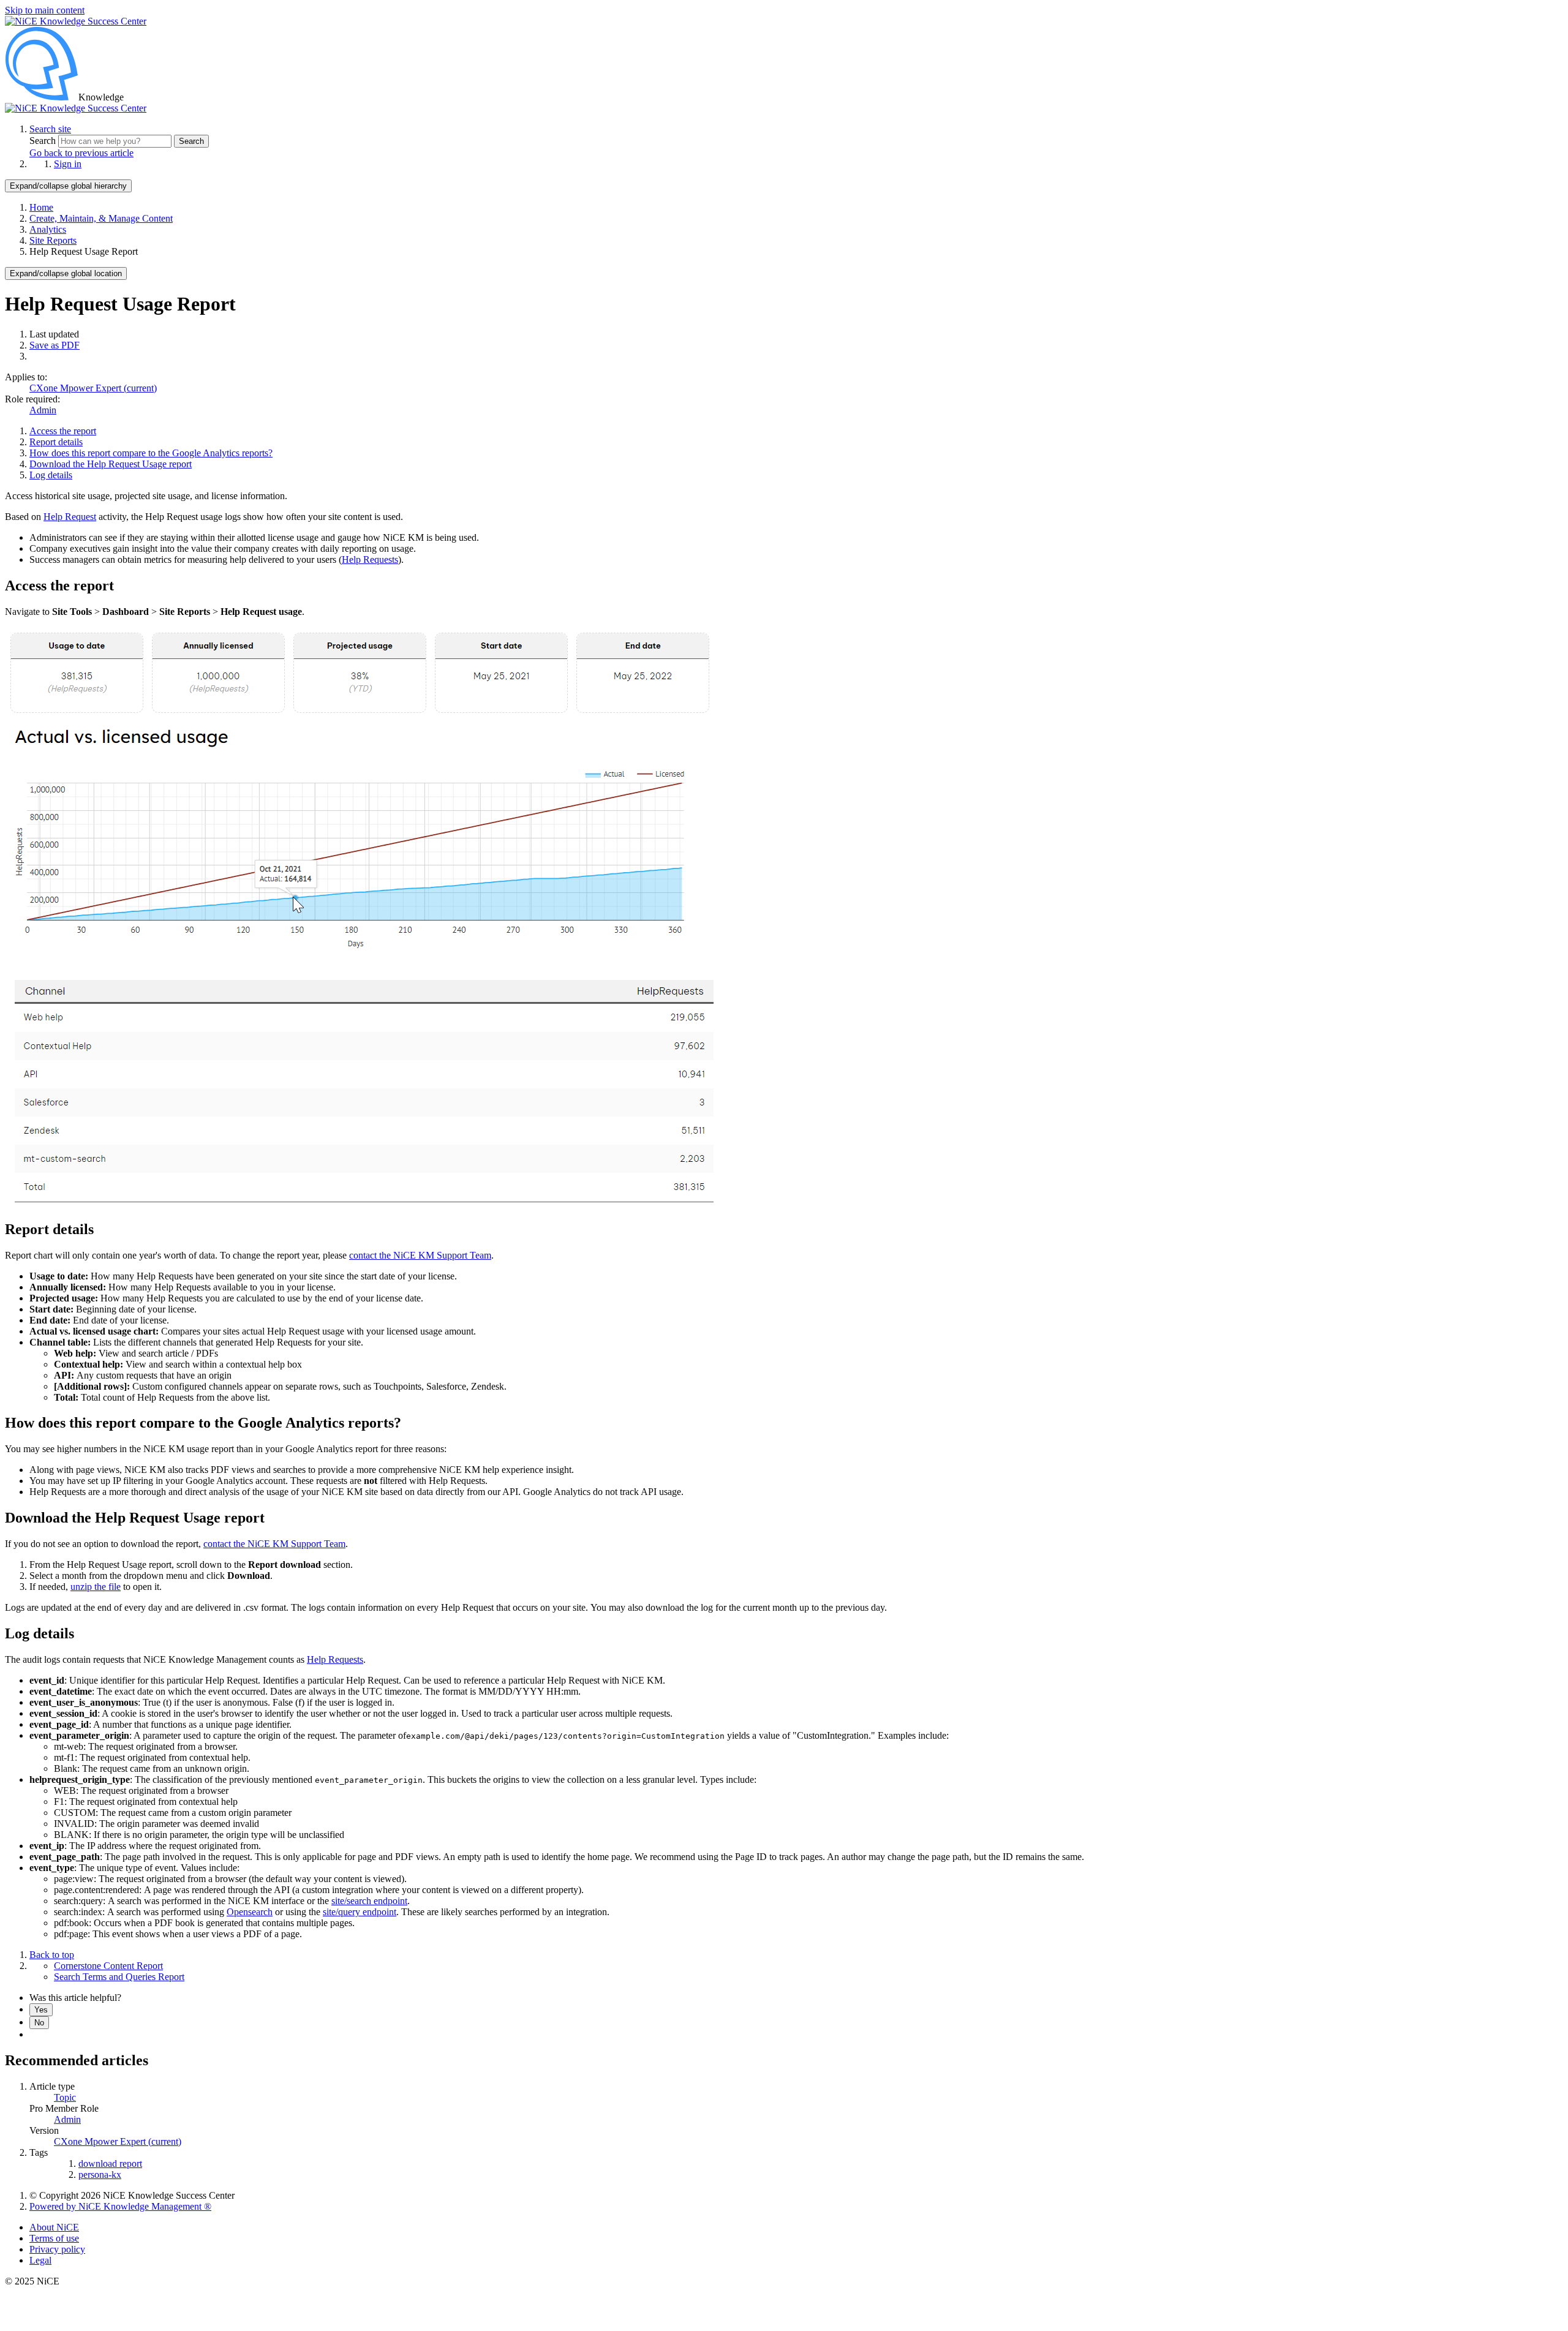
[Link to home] (76, 108)
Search (44, 141)
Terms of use (54, 2238)
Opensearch (250, 1912)
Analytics (48, 229)
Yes (41, 2010)
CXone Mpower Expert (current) (93, 388)
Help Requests (370, 559)
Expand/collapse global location (66, 273)
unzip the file (96, 1587)
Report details (56, 442)
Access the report (63, 431)
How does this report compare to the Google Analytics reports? (151, 453)
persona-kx (100, 2175)
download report (110, 2163)
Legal (40, 2260)
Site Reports (53, 240)
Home (41, 207)
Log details (51, 475)
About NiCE (54, 2227)
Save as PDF (55, 345)
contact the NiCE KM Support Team (420, 1255)
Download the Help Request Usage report (111, 464)
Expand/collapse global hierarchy (68, 186)
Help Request (70, 517)
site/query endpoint (360, 1912)
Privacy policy (57, 2249)
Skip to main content (45, 10)
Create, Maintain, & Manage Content (101, 218)
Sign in (68, 164)
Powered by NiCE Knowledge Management (120, 2206)
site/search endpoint (369, 1901)
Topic (65, 2097)
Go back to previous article (81, 153)
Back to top (52, 1955)
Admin (43, 410)
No (39, 2023)
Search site (50, 129)
